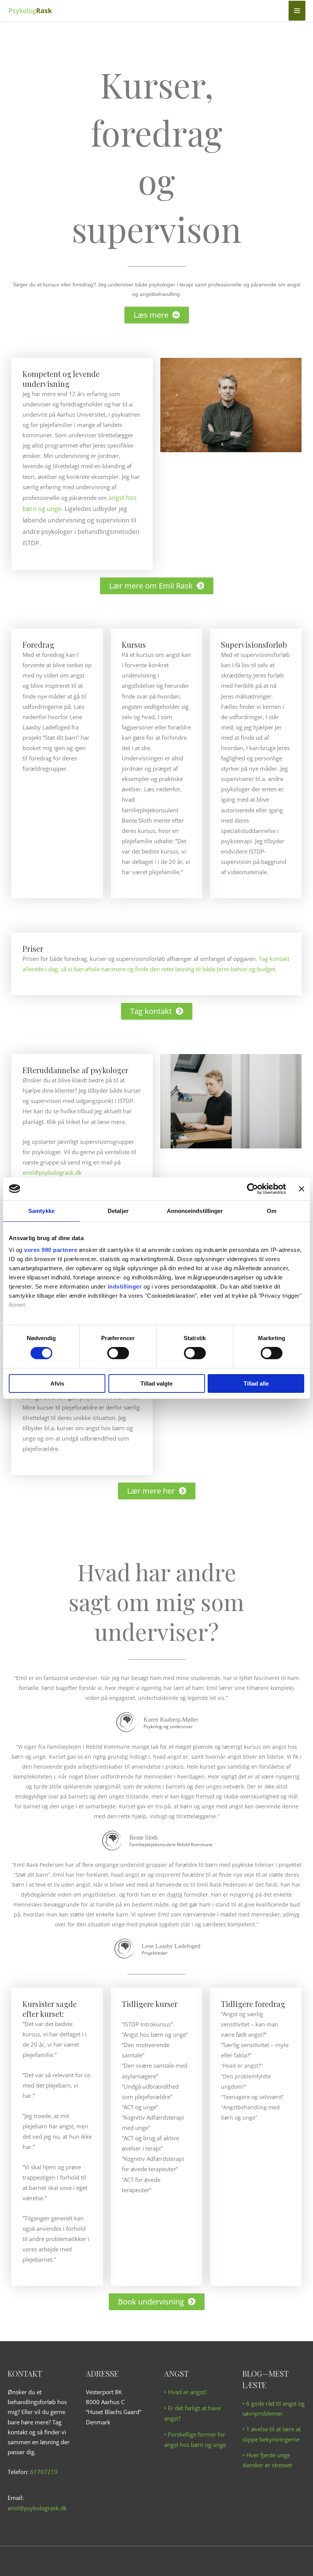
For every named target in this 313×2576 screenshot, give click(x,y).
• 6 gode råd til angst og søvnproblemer (273, 2408)
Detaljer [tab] (118, 1210)
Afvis (57, 1383)
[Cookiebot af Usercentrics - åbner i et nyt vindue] (252, 1189)
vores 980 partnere (51, 1250)
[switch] (118, 1353)
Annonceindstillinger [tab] (195, 1210)
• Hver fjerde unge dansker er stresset (267, 2460)
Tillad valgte (156, 1383)
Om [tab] (272, 1210)
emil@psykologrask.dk (52, 1172)
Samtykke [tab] (41, 1210)
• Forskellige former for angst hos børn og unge (195, 2439)
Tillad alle (256, 1383)
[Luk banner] (302, 1189)
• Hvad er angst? (185, 2392)
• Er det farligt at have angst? (192, 2413)
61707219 (44, 2472)
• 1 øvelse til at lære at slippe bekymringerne (272, 2434)
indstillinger (125, 1286)
